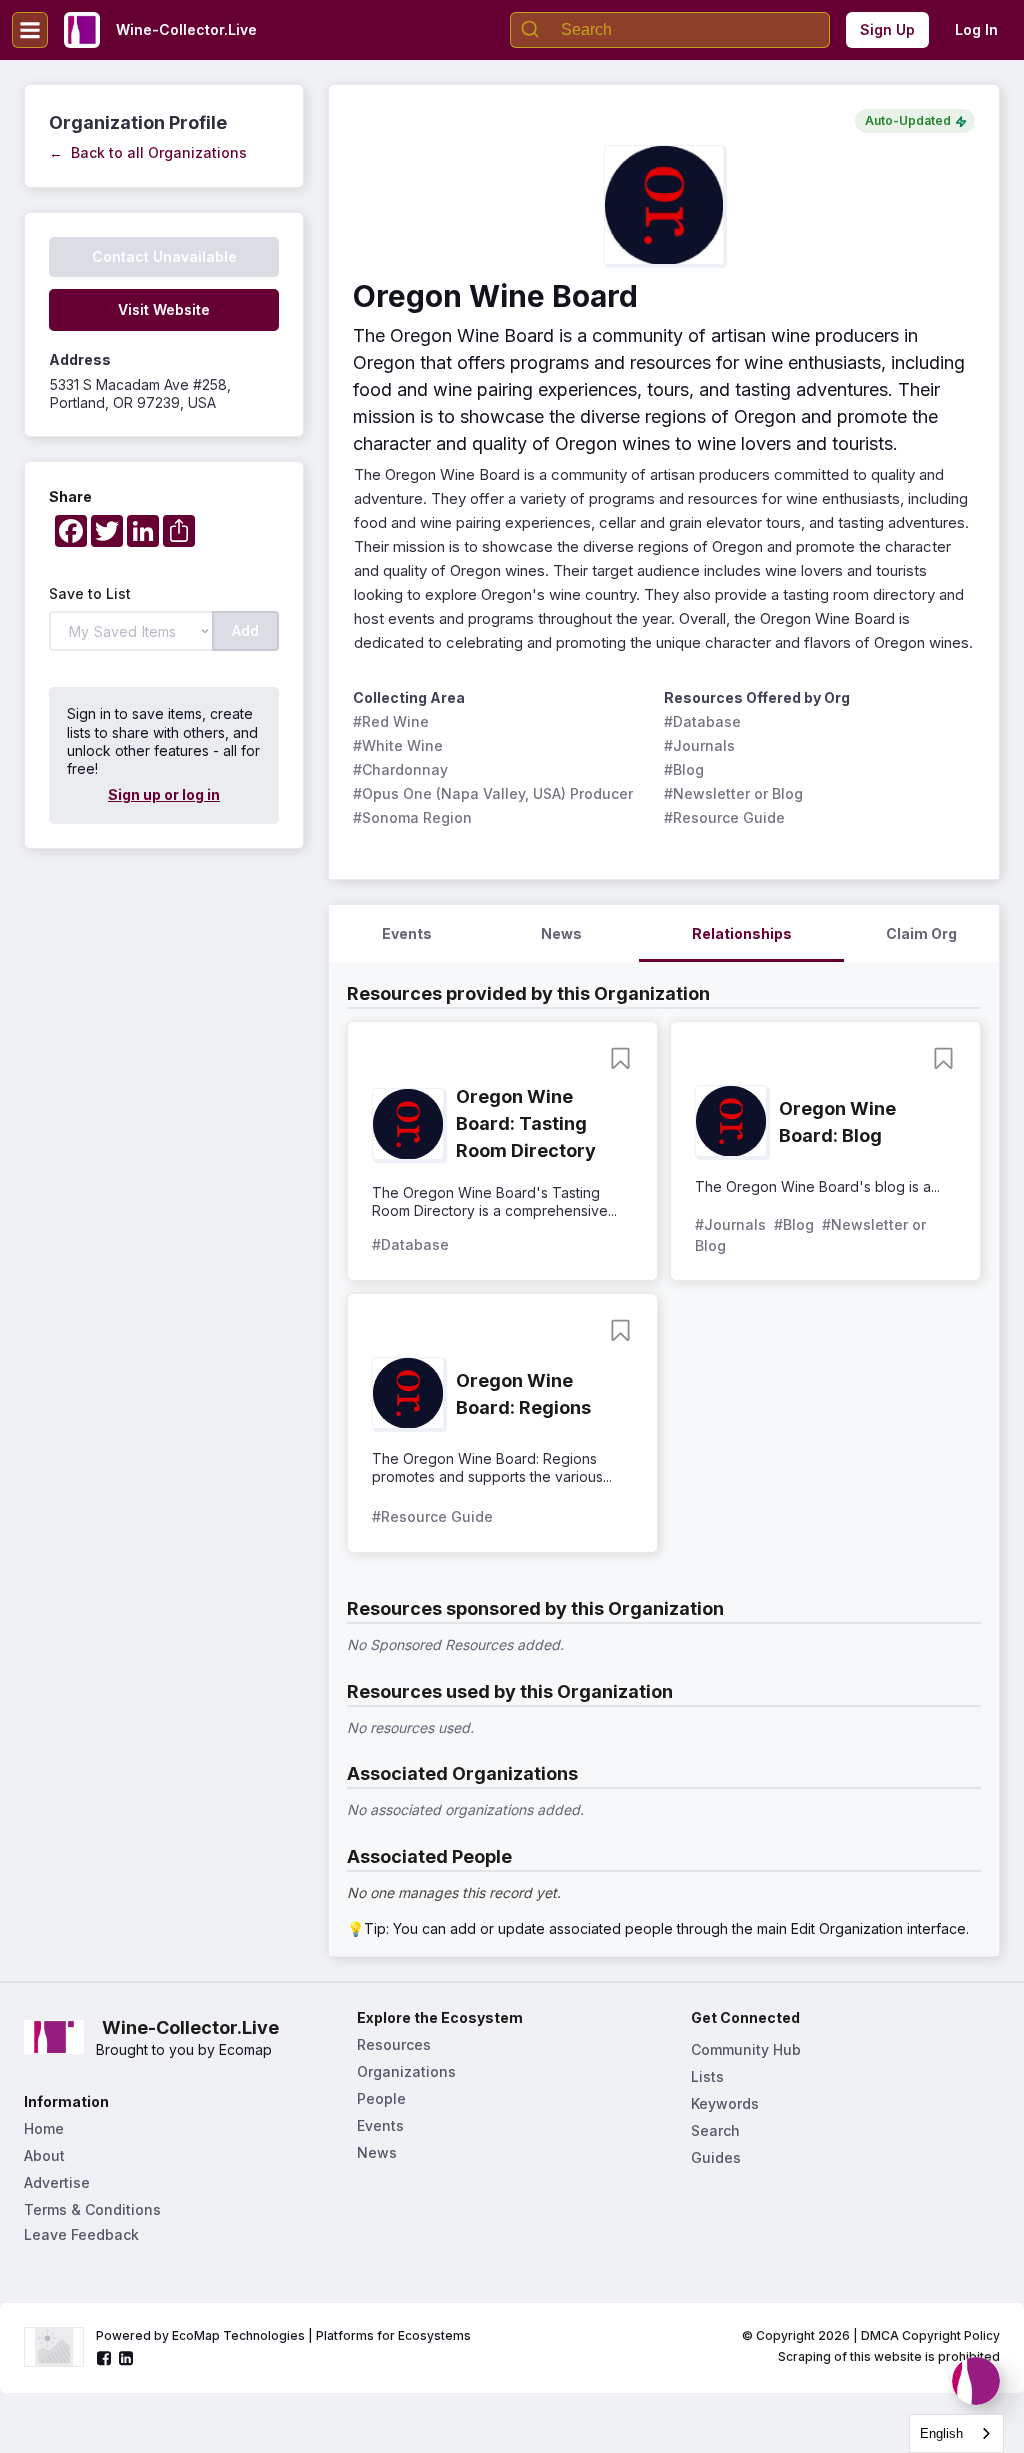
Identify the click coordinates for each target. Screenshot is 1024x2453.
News (377, 2152)
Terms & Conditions (92, 2209)
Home (44, 2128)
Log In (976, 29)
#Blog (684, 769)
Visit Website (164, 309)
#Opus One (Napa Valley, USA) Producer (493, 793)
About (44, 2155)
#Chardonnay (400, 769)
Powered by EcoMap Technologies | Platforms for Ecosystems (283, 2335)
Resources (394, 2044)
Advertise (57, 2182)
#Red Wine (391, 721)
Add (245, 630)
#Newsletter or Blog (733, 793)
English (941, 2433)
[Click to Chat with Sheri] (976, 2381)
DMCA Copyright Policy (930, 2335)
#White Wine (398, 745)
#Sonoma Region (412, 817)
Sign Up (887, 29)
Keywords (725, 2103)
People (381, 2098)
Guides (716, 2157)
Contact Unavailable (164, 256)
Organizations (406, 2071)
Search (715, 2130)
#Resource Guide (724, 817)
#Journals (699, 745)
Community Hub (746, 2049)
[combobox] (956, 2433)
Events (380, 2125)
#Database (702, 721)
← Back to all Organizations (148, 152)
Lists (707, 2076)
